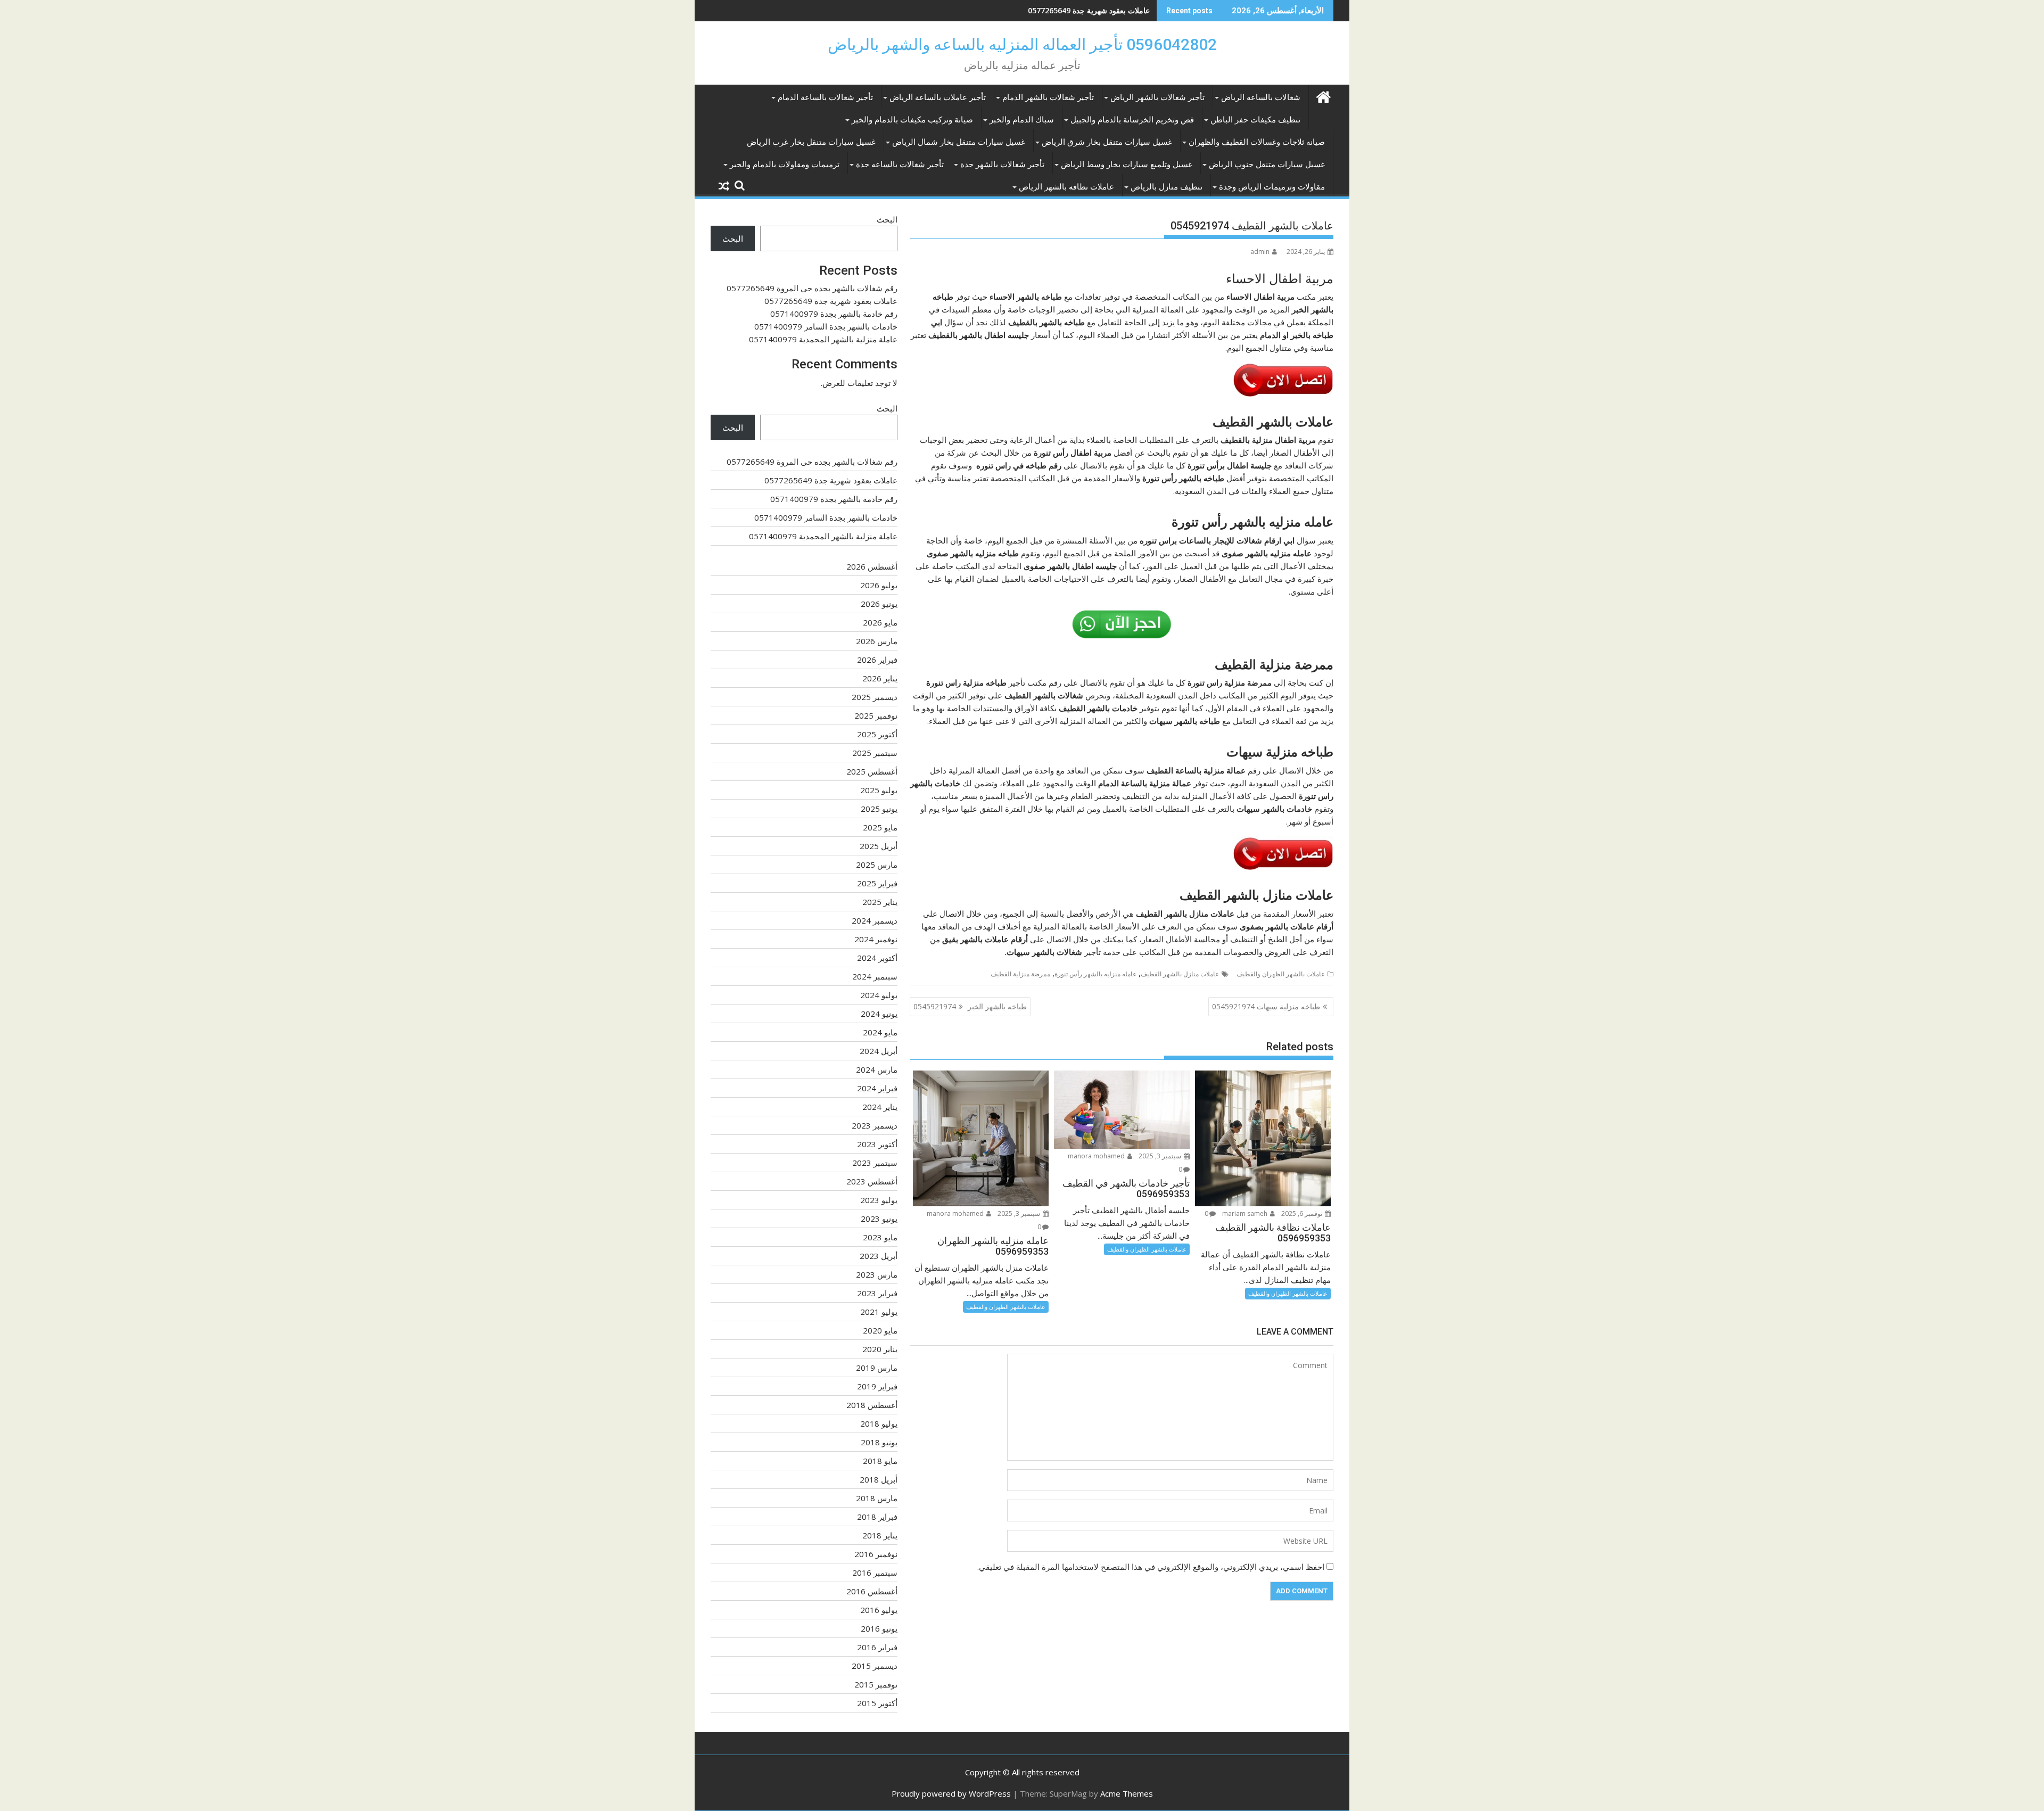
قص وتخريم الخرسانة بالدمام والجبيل (1132, 120)
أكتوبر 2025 (877, 734)
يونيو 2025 (879, 809)
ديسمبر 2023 (875, 1125)
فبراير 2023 (877, 1293)
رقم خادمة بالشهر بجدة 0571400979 (1091, 10)
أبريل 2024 (879, 1051)
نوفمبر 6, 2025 (1303, 1213)
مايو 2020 (880, 1330)
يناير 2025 (880, 902)
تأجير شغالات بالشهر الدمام (1048, 97)
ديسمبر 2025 (875, 697)
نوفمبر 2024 (876, 939)
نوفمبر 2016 (876, 1554)
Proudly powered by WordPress (951, 1793)
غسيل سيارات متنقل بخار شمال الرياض (959, 142)
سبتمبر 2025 (875, 753)
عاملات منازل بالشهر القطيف (1180, 974)
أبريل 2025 (879, 846)
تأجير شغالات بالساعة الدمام (825, 97)
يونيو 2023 (879, 1219)
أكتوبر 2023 (877, 1144)
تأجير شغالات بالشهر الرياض (1157, 97)
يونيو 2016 (879, 1628)
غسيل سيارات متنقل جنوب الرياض (1267, 164)
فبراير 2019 (877, 1386)
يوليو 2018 (879, 1423)
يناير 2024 (880, 1107)
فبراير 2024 (877, 1088)
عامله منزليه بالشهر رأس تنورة (1095, 974)
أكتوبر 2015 (877, 1703)
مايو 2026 (880, 622)
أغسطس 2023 (872, 1181)
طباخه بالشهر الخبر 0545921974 (970, 1006)
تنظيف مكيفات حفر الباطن (1255, 120)
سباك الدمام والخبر (1022, 120)
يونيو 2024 (879, 1014)
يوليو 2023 (879, 1200)
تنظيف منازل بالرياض (1167, 187)
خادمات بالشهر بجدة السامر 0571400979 (826, 326)
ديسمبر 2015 (875, 1666)
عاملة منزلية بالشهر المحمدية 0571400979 (823, 339)
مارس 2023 (877, 1274)
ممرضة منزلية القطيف (1020, 974)
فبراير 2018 (877, 1517)
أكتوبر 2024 (877, 958)
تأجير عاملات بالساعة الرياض (938, 97)
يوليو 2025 (879, 790)
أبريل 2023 (879, 1256)
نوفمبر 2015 (876, 1684)
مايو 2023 (880, 1237)
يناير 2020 (880, 1349)
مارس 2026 (877, 641)
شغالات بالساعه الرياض (1261, 97)
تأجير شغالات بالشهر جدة (1002, 164)
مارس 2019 (877, 1368)
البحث (887, 219)
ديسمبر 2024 (875, 920)
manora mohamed (1097, 1156)
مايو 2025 (880, 827)
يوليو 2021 (879, 1312)
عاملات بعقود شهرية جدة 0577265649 (831, 301)
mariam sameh (1246, 1213)
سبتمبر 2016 (875, 1573)
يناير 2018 (880, 1535)
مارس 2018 (877, 1498)
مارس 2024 (877, 1069)
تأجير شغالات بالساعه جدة (900, 164)
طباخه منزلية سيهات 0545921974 (1266, 1006)
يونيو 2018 (879, 1442)
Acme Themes (1127, 1793)
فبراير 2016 (877, 1647)
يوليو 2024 (879, 995)
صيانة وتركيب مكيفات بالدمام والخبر (912, 120)
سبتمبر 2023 (875, 1163)
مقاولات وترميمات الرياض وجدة (1272, 187)
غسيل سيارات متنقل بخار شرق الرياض (1107, 142)
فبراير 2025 (877, 883)
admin (1260, 252)
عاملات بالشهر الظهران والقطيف (1281, 974)
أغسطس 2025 (872, 771)
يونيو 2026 (879, 604)
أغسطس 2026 (872, 566)
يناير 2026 (880, 678)
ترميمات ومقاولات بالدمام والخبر (785, 164)
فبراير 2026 (877, 660)
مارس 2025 (877, 865)
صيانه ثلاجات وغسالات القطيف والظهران (1257, 142)
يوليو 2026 (879, 585)
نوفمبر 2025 (876, 715)
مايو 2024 (880, 1032)
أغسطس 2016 (872, 1591)
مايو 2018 (880, 1461)
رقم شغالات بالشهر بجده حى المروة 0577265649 (812, 288)
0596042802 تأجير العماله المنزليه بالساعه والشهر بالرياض (1022, 44)
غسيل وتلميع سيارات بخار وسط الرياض (1127, 164)
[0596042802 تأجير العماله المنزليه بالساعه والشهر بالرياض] (1323, 96)
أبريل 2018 (879, 1479)
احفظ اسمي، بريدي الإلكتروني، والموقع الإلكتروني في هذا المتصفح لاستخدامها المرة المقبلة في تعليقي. (1151, 1567)
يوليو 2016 (879, 1610)
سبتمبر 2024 (875, 976)
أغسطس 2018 (872, 1405)
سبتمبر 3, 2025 (1161, 1156)
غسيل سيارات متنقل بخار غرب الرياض (811, 142)
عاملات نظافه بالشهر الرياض (1066, 187)
